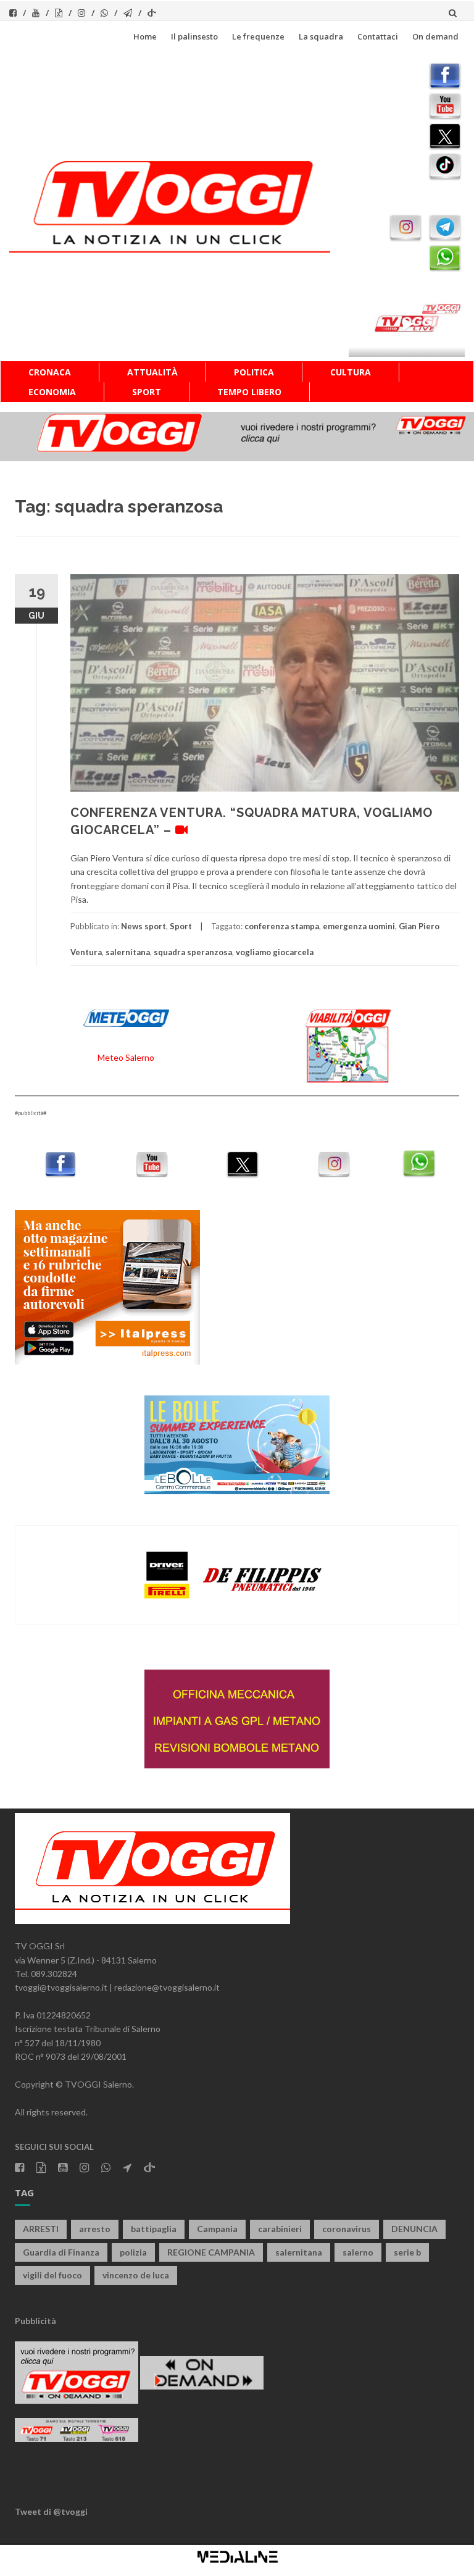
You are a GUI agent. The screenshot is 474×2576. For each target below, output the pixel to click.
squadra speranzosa (193, 952)
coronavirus (347, 2229)
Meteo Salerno (126, 1057)
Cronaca (50, 372)
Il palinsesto (194, 36)
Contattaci (378, 36)
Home (145, 36)
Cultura (351, 372)
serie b (407, 2252)
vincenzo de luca (136, 2275)
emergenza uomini (359, 926)
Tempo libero (249, 392)
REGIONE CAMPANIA (211, 2252)
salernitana (128, 952)
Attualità (152, 372)
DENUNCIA (414, 2229)
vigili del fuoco (52, 2275)
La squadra (321, 36)
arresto (95, 2229)
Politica (254, 372)
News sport (143, 926)
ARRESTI (41, 2229)
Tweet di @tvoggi (51, 2511)
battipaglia (154, 2229)
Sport (147, 392)
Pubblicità (35, 2321)
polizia (133, 2252)
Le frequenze (258, 36)
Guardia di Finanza (61, 2252)
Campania (217, 2229)
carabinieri (280, 2229)
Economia (52, 392)
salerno (358, 2252)
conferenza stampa (282, 926)
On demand (435, 36)
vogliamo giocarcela (275, 952)
